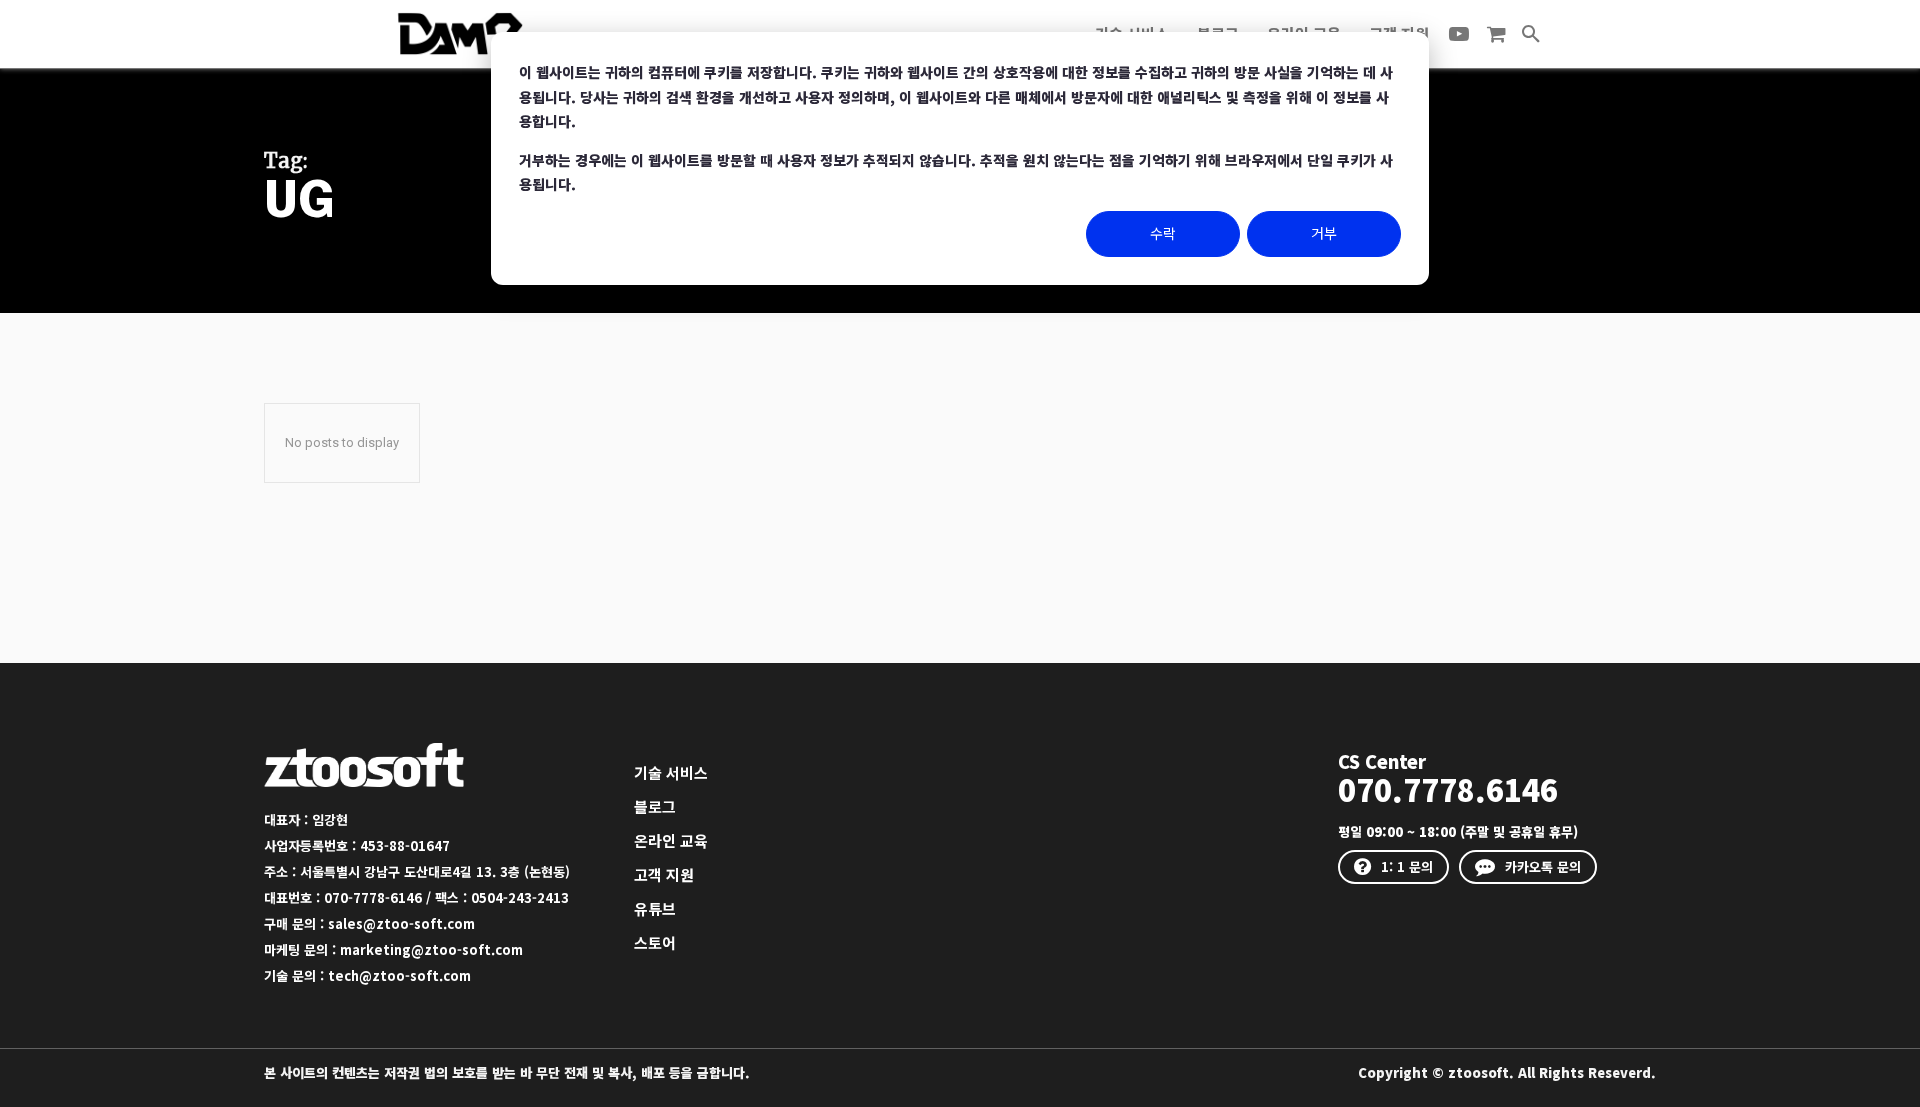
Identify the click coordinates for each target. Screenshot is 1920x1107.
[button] (1531, 34)
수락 (1163, 233)
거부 (1324, 233)
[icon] (1496, 34)
